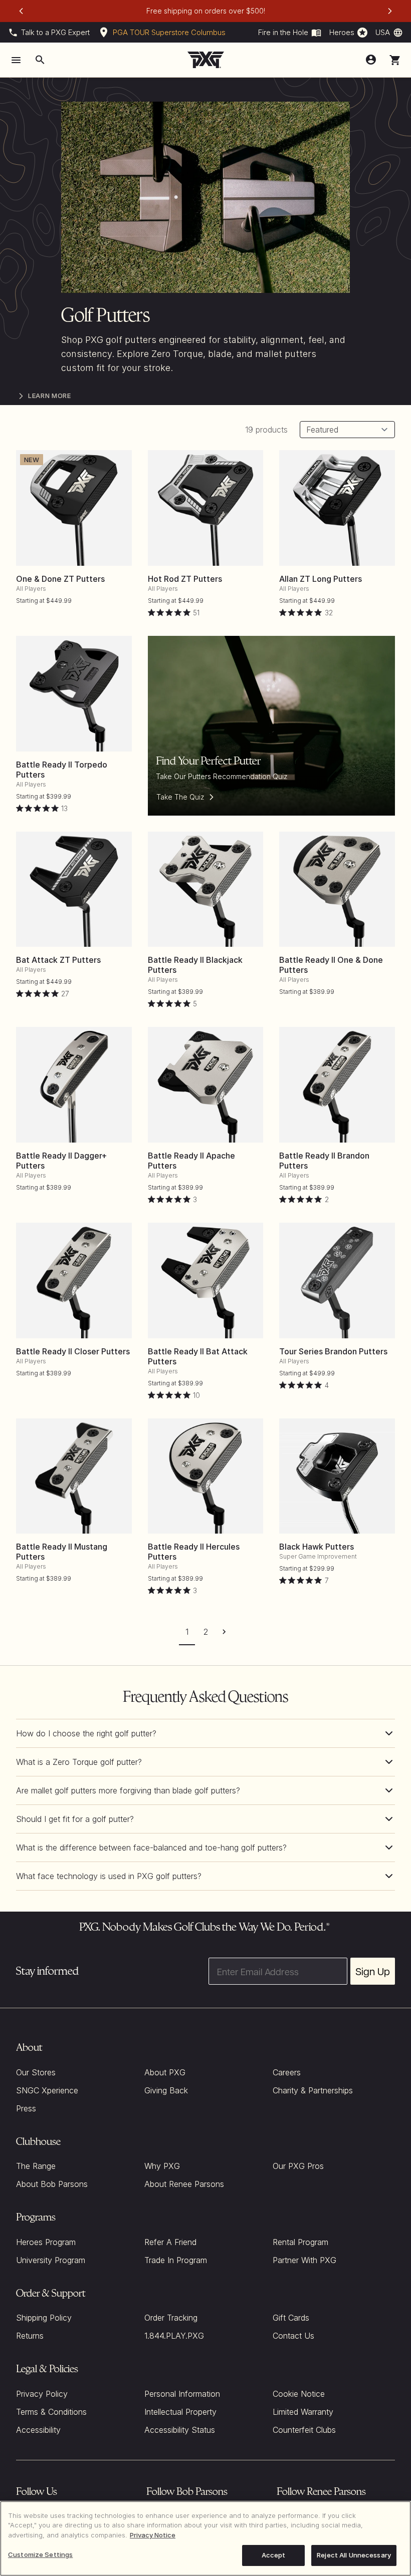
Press (26, 2108)
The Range (36, 2166)
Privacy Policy (42, 2394)
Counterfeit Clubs (304, 2430)
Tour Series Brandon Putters (333, 1351)
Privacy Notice (153, 2535)
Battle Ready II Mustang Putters (62, 1552)
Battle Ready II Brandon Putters (324, 1161)
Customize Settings (40, 2554)
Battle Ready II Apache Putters (191, 1161)
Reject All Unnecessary (354, 2555)
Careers (287, 2072)
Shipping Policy (44, 2318)
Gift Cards (291, 2318)
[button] (395, 60)
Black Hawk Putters (317, 1547)
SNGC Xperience (47, 2090)
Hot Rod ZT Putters (185, 579)
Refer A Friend (170, 2242)
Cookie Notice (299, 2394)
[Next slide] (390, 11)
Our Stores (36, 2072)
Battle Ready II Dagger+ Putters (62, 1161)
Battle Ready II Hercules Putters (194, 1552)
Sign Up (373, 1971)
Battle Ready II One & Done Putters (331, 965)
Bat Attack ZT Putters (58, 960)
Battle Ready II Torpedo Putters (62, 770)
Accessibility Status (180, 2430)
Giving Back (166, 2090)
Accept (274, 2555)
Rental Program (300, 2242)
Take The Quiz (180, 797)
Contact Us (293, 2336)
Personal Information (182, 2394)
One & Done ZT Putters (60, 579)
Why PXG (162, 2166)
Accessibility (38, 2430)
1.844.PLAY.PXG (174, 2336)
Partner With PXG (304, 2260)
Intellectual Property (180, 2412)
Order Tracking (171, 2318)
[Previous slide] (21, 11)
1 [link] (187, 1632)
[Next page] (224, 1631)
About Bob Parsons (52, 2184)
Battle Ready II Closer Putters (73, 1351)
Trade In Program (176, 2260)
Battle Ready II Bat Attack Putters (198, 1356)
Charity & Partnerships (313, 2090)
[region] (205, 2538)
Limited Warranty (303, 2412)
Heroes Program (46, 2242)
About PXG (165, 2072)
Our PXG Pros (298, 2166)
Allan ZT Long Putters (321, 579)
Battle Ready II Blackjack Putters (195, 965)
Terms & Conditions (51, 2412)
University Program (51, 2260)
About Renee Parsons (184, 2184)
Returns (30, 2336)
